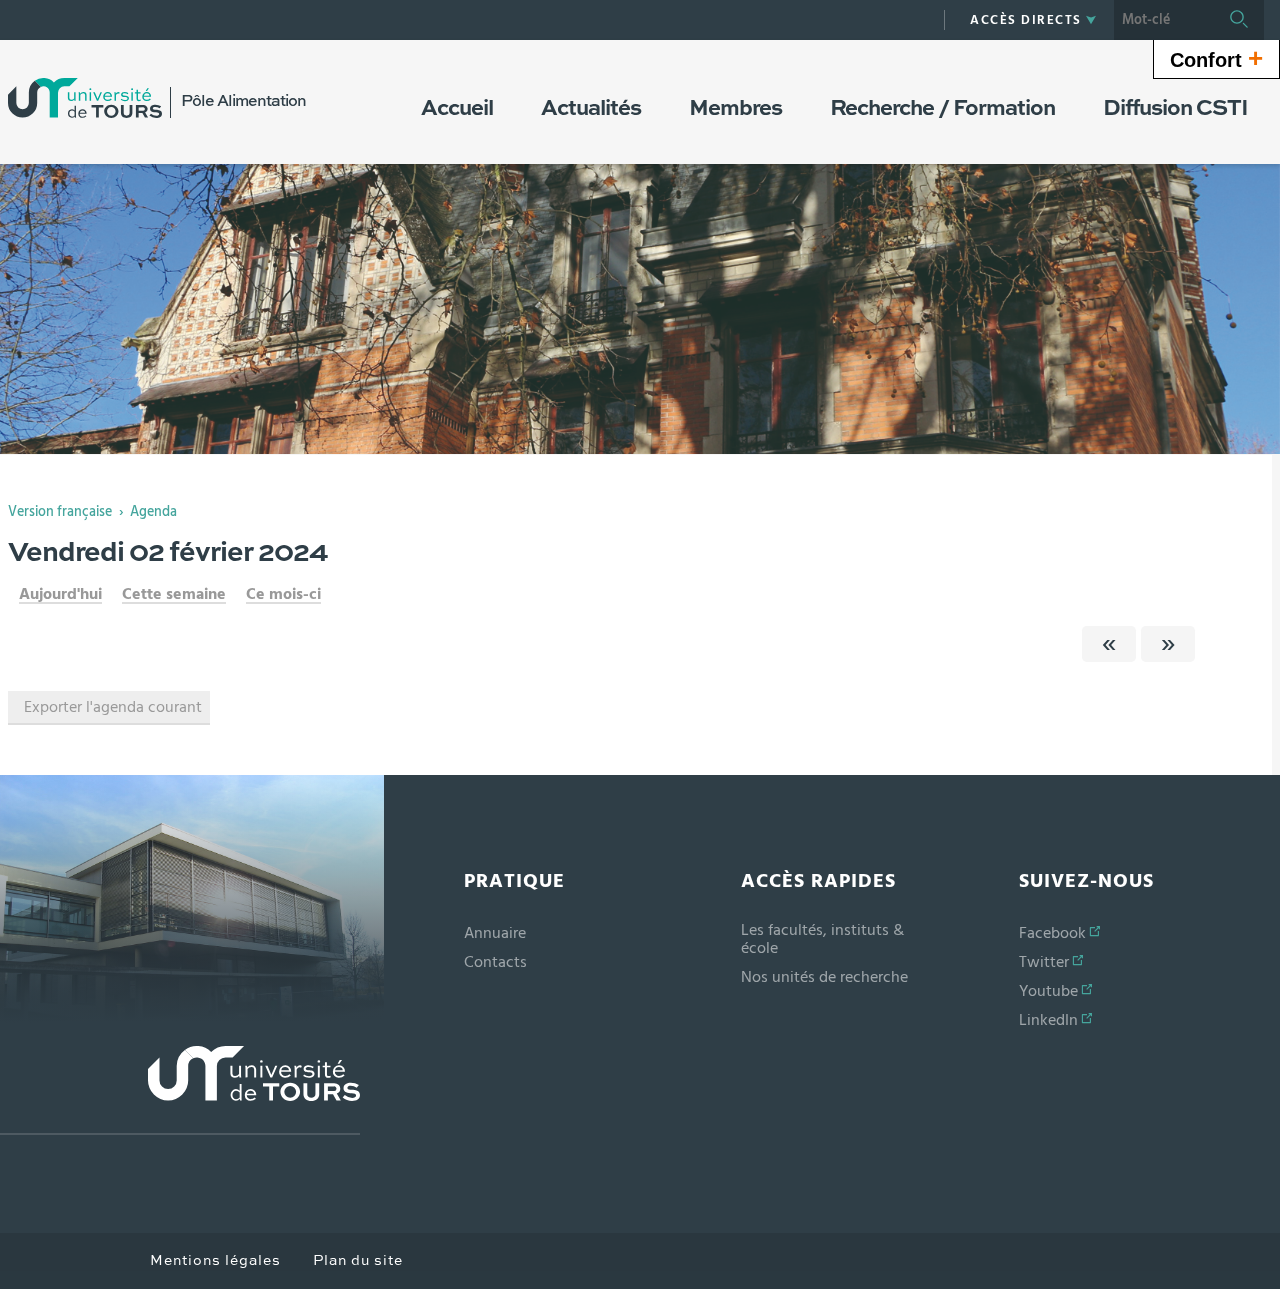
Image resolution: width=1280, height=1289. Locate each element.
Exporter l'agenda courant (113, 707)
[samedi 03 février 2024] (1168, 644)
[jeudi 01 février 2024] (1109, 644)
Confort (1216, 58)
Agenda (153, 512)
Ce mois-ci (283, 594)
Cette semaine (174, 594)
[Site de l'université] (180, 1090)
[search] (1164, 20)
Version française (60, 512)
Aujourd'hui (60, 594)
